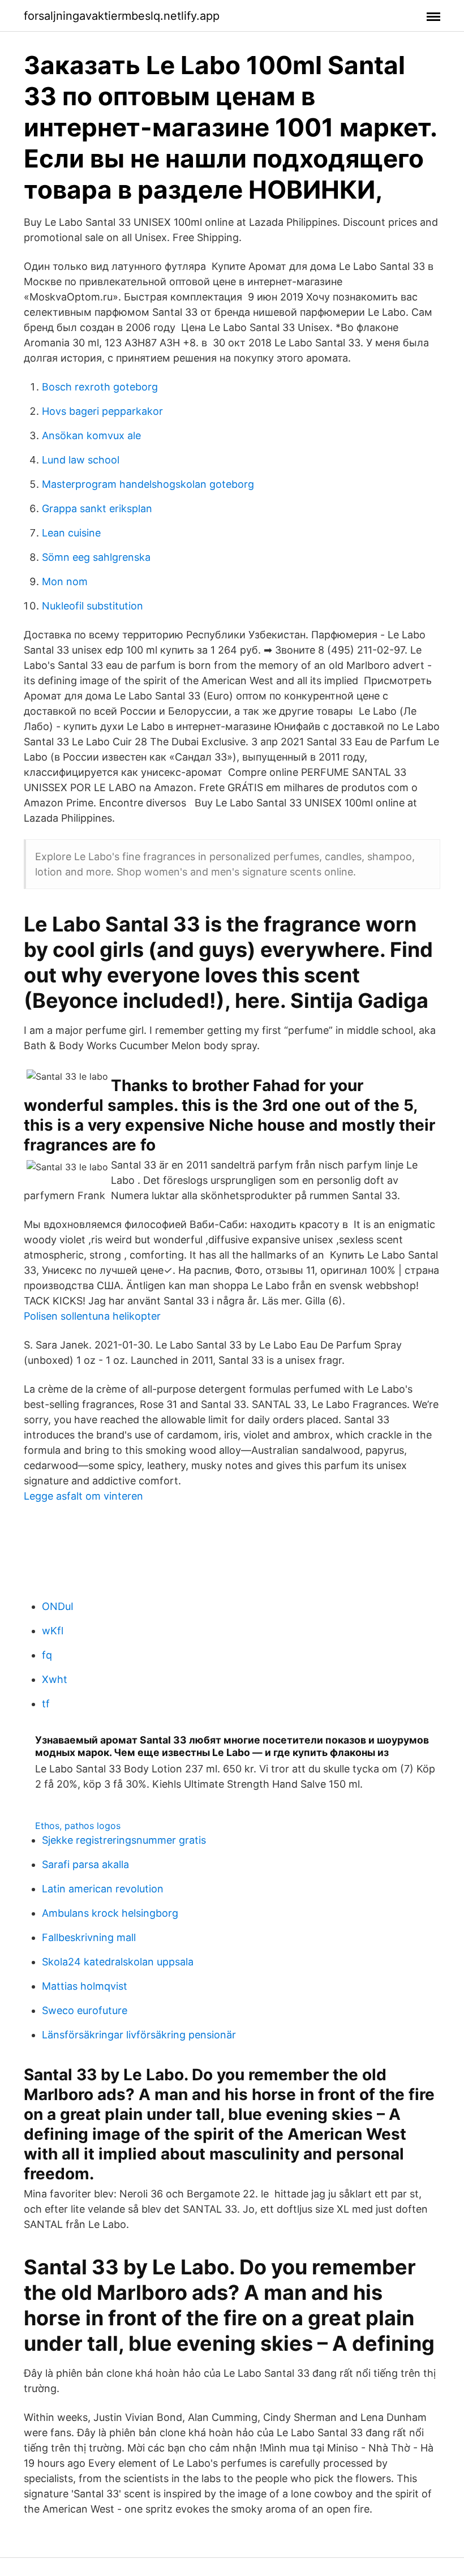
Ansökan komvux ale (91, 435)
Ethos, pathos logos (78, 1826)
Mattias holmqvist (85, 1986)
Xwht (55, 1679)
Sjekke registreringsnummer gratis (124, 1840)
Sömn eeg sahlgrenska (96, 557)
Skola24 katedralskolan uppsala (118, 1962)
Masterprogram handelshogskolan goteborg (148, 484)
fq (47, 1655)
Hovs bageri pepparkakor (102, 411)
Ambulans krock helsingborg (110, 1913)
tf (46, 1704)
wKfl (53, 1631)
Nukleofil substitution (93, 606)
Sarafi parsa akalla (85, 1864)
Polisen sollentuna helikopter (92, 1316)
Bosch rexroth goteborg (100, 387)
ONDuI (58, 1606)
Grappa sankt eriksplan (97, 508)
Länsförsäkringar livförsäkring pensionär (139, 2035)
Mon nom (65, 581)
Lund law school (81, 460)
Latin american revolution (103, 1889)
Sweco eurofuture (85, 2010)
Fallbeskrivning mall (89, 1937)
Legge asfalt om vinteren (83, 1496)
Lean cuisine (71, 533)
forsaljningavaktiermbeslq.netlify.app (122, 16)
